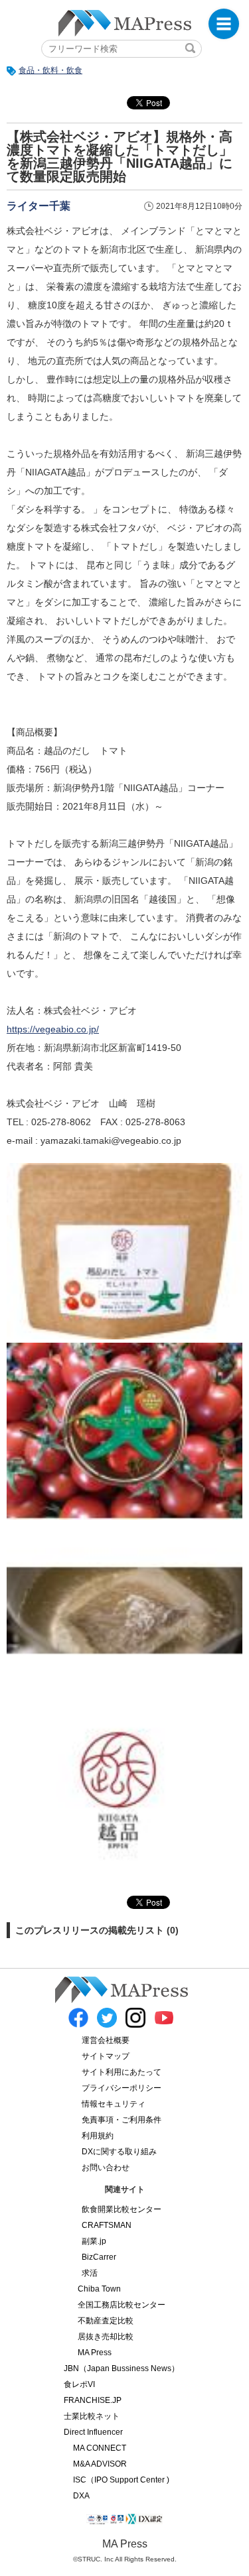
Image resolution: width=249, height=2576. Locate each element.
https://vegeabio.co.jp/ (53, 1029)
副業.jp (94, 2241)
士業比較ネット (92, 2416)
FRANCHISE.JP (93, 2400)
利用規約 (98, 2136)
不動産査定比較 (106, 2321)
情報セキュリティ (114, 2104)
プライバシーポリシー (122, 2088)
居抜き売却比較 (106, 2337)
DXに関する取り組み (119, 2152)
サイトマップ (106, 2056)
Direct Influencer (93, 2432)
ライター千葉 (39, 206)
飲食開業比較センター (122, 2209)
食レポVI (79, 2384)
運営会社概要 (106, 2040)
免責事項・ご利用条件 (122, 2120)
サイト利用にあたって (122, 2072)
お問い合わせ (106, 2168)
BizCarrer (99, 2257)
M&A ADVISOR (100, 2464)
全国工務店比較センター (122, 2305)
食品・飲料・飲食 (50, 70)
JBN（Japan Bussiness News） (122, 2368)
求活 (90, 2273)
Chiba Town (99, 2289)
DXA (81, 2496)
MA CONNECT (100, 2448)
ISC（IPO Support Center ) (121, 2480)
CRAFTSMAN (107, 2225)
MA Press (95, 2353)
